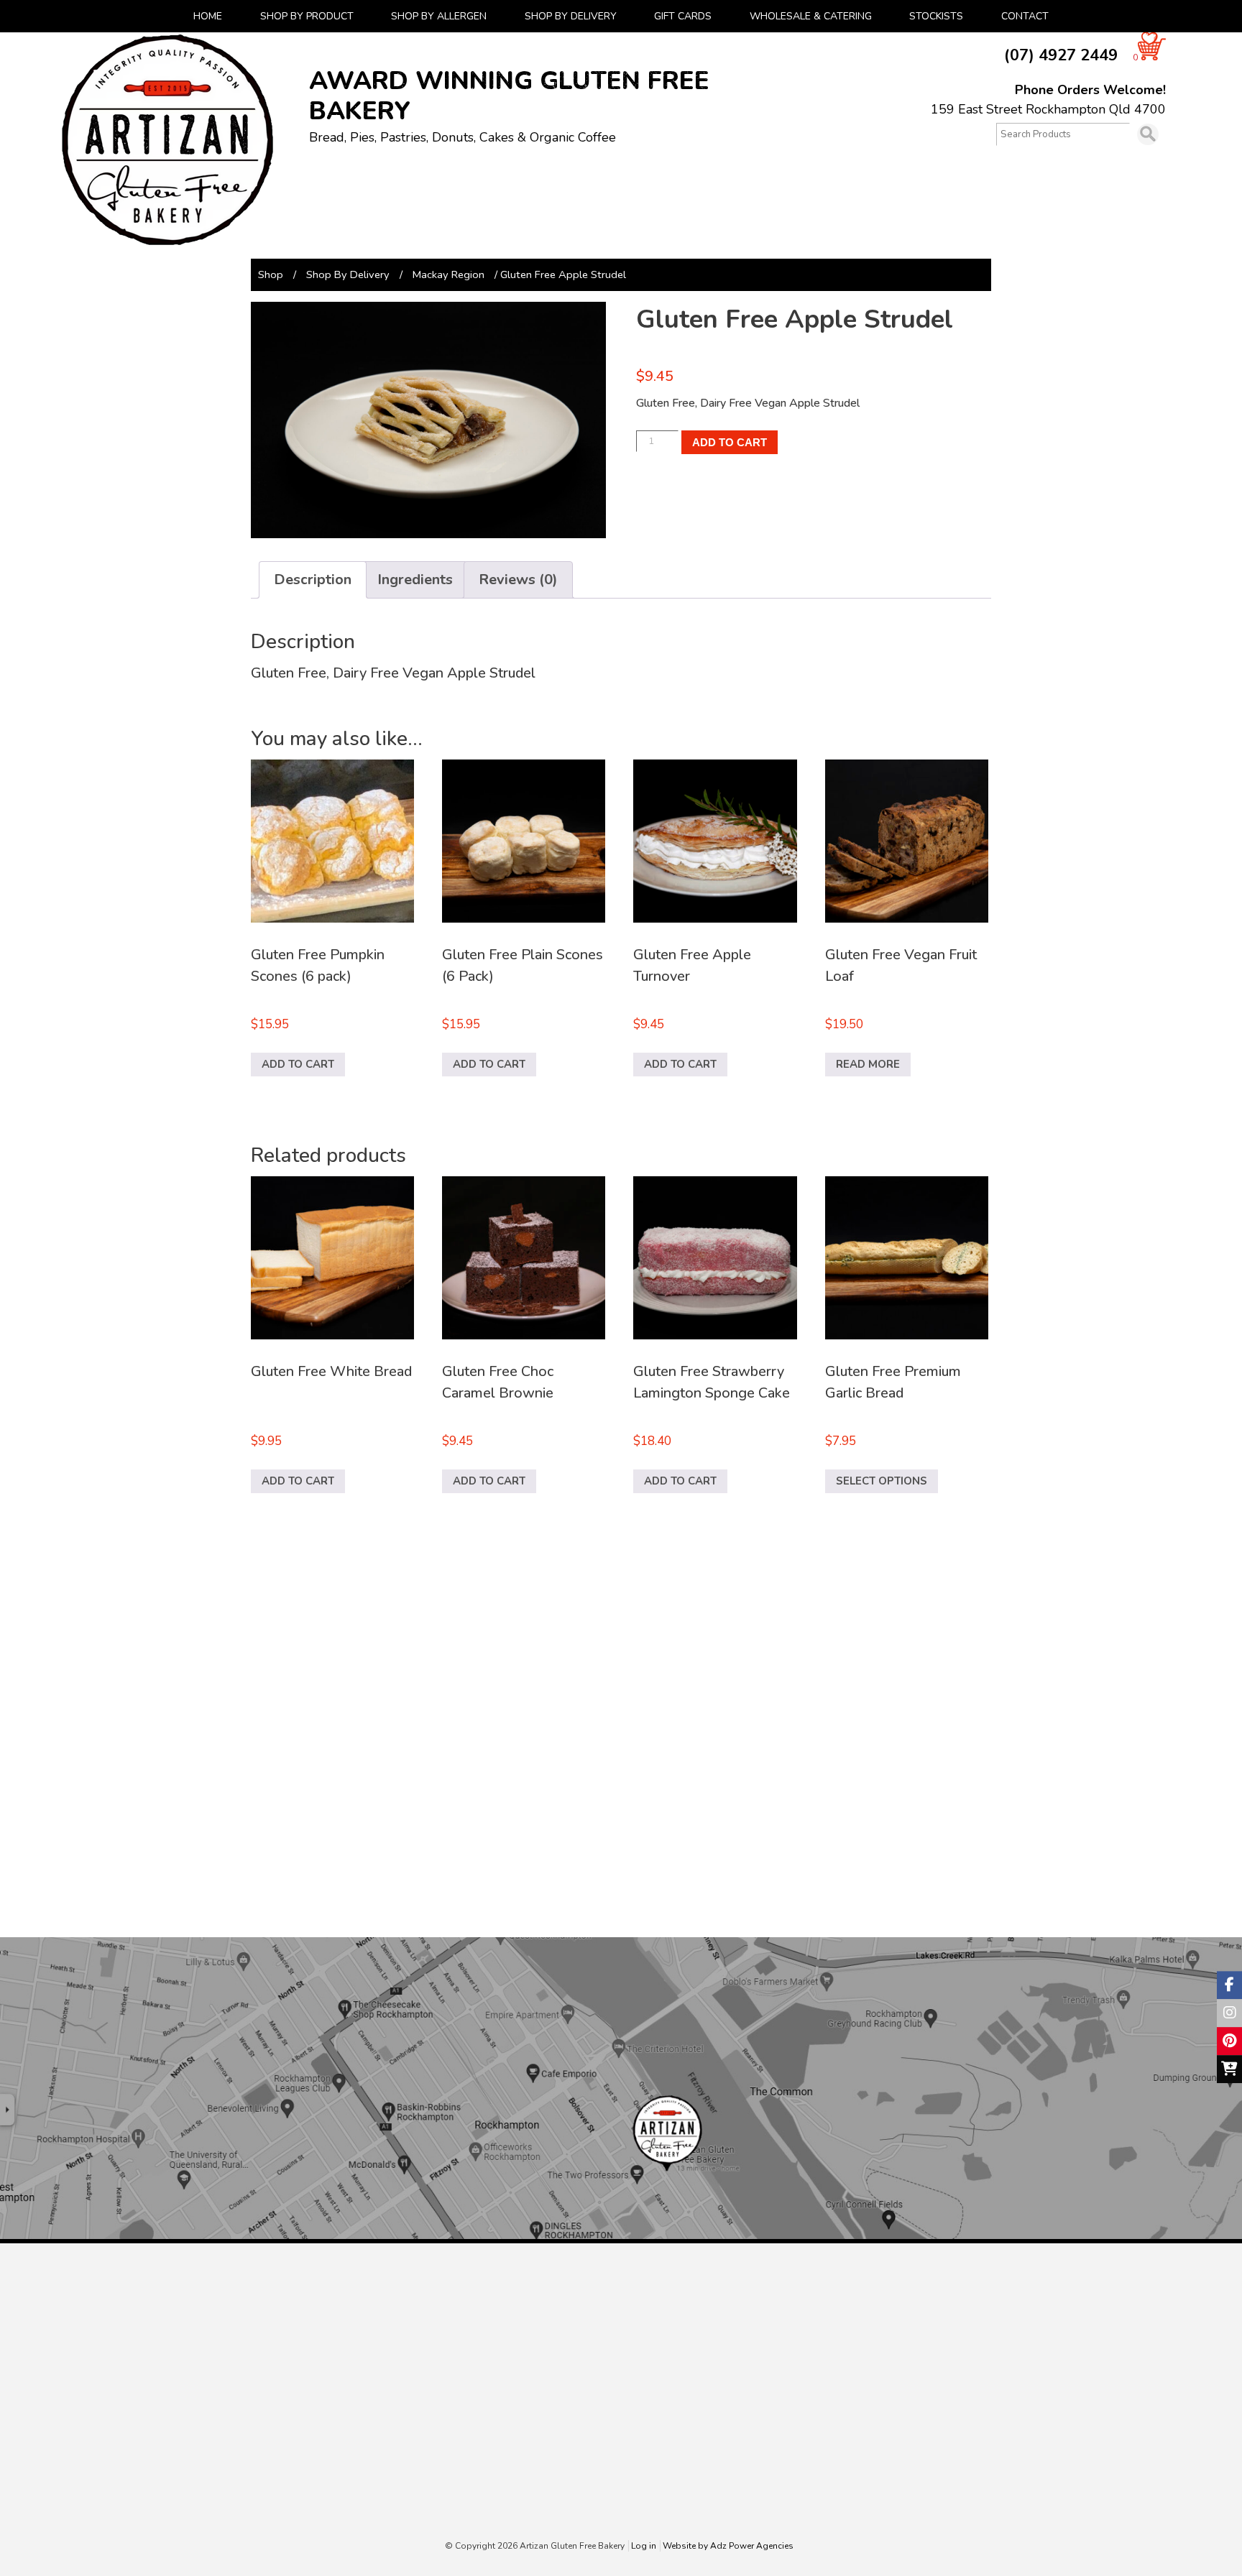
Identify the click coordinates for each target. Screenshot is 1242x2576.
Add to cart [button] (298, 1064)
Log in (644, 2546)
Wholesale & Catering (811, 16)
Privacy (730, 2510)
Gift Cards (683, 16)
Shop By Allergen (439, 16)
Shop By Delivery (571, 16)
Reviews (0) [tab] (518, 580)
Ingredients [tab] (415, 580)
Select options (882, 1481)
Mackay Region (448, 274)
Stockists (936, 16)
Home (208, 16)
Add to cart (730, 442)
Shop (271, 274)
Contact (1025, 16)
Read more (868, 1064)
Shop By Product (307, 16)
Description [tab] (313, 580)
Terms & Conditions (760, 2494)
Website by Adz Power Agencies (728, 2546)
